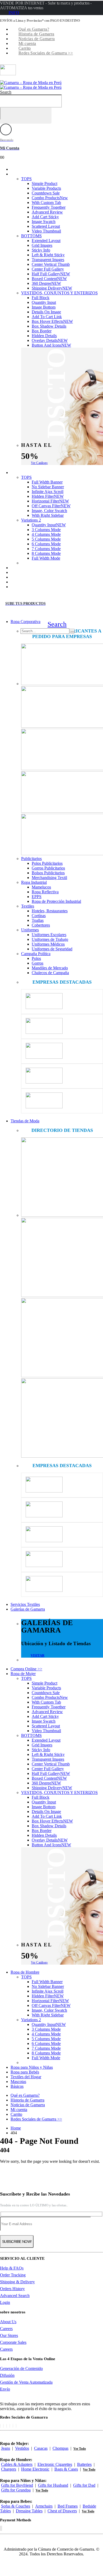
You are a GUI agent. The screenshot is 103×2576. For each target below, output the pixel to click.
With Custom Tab (46, 203)
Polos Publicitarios (47, 863)
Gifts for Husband (53, 2485)
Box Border (42, 331)
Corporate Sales (13, 2342)
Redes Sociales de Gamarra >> (46, 53)
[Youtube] (10, 2426)
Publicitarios (31, 859)
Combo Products (50, 198)
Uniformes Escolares (49, 935)
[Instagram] (13, 2426)
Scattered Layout (46, 226)
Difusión (7, 2375)
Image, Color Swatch (49, 511)
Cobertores (41, 925)
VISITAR (38, 1655)
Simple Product (45, 183)
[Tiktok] (16, 2426)
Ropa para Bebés (25, 2072)
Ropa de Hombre (30, 473)
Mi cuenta (27, 43)
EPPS (37, 897)
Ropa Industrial (34, 882)
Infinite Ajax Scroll (48, 492)
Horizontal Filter (50, 501)
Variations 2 (31, 520)
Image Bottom (44, 307)
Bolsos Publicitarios (48, 873)
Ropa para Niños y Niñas (32, 2067)
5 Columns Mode (46, 539)
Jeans (6, 2448)
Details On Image (46, 312)
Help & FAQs (12, 2268)
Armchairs (44, 2506)
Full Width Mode (46, 558)
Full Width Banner (47, 482)
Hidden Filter (48, 496)
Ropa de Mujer (28, 174)
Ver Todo (80, 2449)
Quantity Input (44, 302)
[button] (6, 92)
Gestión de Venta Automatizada (26, 2382)
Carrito (25, 48)
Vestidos (22, 2448)
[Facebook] (0, 2426)
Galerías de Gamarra (28, 1609)
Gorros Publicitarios (48, 868)
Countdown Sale (46, 193)
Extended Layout (46, 241)
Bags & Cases (66, 2469)
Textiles (28, 906)
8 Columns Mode (46, 553)
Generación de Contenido (21, 2368)
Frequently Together (49, 207)
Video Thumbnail (46, 231)
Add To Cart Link (47, 317)
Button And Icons (51, 345)
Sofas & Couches (16, 2506)
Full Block (41, 298)
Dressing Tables (29, 2511)
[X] (3, 2426)
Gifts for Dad (84, 2485)
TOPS (26, 179)
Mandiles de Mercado (50, 968)
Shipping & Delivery (17, 2282)
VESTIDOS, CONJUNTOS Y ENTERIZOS (59, 293)
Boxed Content (49, 279)
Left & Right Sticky (48, 255)
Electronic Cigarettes (55, 2464)
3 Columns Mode (46, 530)
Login (5, 2302)
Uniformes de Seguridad (52, 949)
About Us (8, 2322)
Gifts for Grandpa (16, 2490)
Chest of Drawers (62, 2511)
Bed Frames (68, 2506)
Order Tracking (13, 2275)
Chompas (60, 2448)
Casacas (41, 2448)
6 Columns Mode (46, 544)
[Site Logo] (31, 85)
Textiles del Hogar (26, 2077)
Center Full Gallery (48, 269)
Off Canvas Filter (51, 506)
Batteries (84, 2464)
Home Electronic (35, 2469)
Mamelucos (41, 887)
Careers (6, 2329)
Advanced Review (47, 212)
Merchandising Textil (49, 878)
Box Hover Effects (52, 321)
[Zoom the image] (62, 665)
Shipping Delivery (52, 288)
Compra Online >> (26, 1669)
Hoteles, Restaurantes (50, 911)
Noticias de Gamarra (37, 39)
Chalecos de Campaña (50, 973)
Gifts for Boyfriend (17, 2485)
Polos (36, 958)
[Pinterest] (7, 2426)
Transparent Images (48, 260)
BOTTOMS (31, 236)
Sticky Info (41, 250)
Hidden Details (44, 336)
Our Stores (9, 2335)
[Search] (73, 632)
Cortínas (39, 916)
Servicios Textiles (25, 1604)
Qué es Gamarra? (34, 29)
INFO (14, 13)
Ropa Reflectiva (45, 892)
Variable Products (46, 188)
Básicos (22, 587)
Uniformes (30, 930)
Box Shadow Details (49, 326)
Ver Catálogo (39, 463)
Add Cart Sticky (45, 217)
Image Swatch (44, 222)
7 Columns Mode (46, 549)
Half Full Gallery (51, 274)
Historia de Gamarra (36, 34)
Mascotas (18, 2082)
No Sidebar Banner (48, 487)
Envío (5, 2389)
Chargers (9, 2469)
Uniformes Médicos (48, 944)
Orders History (12, 2289)
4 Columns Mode (46, 534)
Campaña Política (36, 954)
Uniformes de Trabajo (50, 939)
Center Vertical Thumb (51, 264)
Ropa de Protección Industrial (56, 901)
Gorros (38, 963)
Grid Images (42, 245)
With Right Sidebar (48, 515)
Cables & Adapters (17, 2464)
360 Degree (46, 283)
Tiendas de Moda (25, 1121)
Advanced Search (15, 2296)
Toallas (38, 920)
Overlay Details (50, 340)
